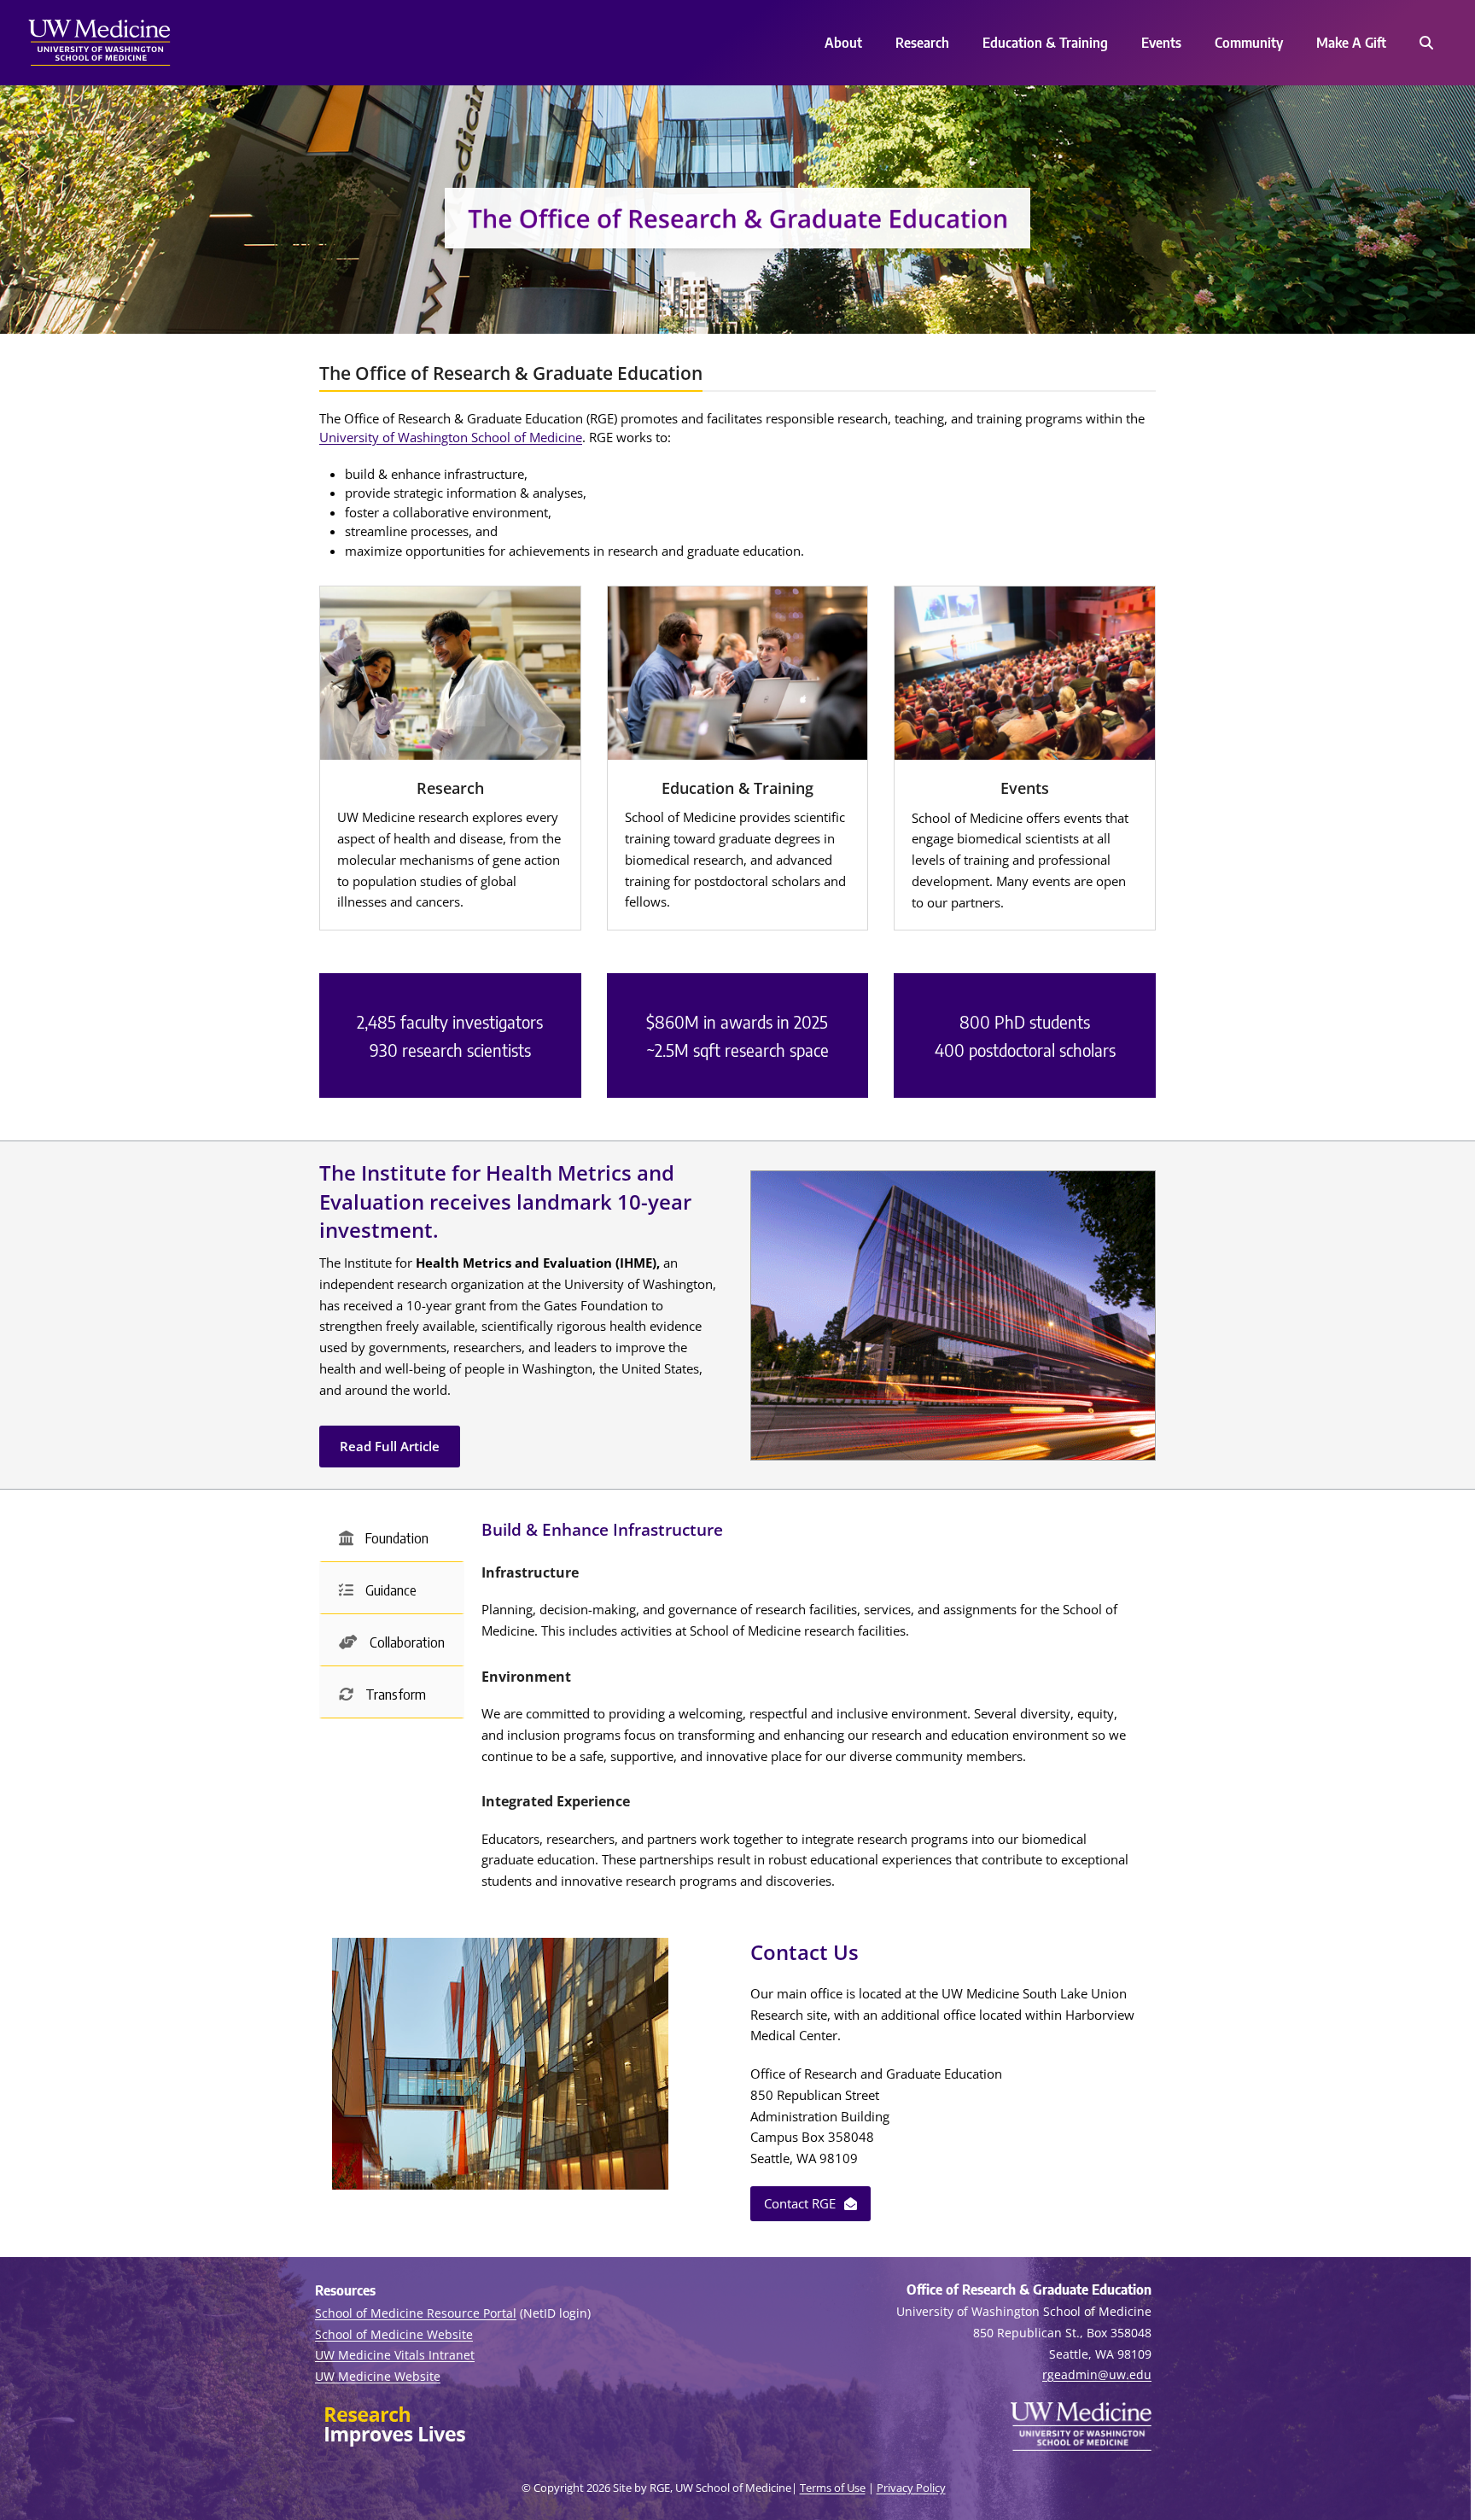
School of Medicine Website (394, 2334)
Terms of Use (833, 2488)
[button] (1426, 43)
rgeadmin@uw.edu (1097, 2374)
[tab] (392, 1537)
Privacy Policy (911, 2488)
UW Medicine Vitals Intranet (395, 2355)
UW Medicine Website (378, 2376)
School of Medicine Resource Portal (416, 2313)
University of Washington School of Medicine (451, 437)
